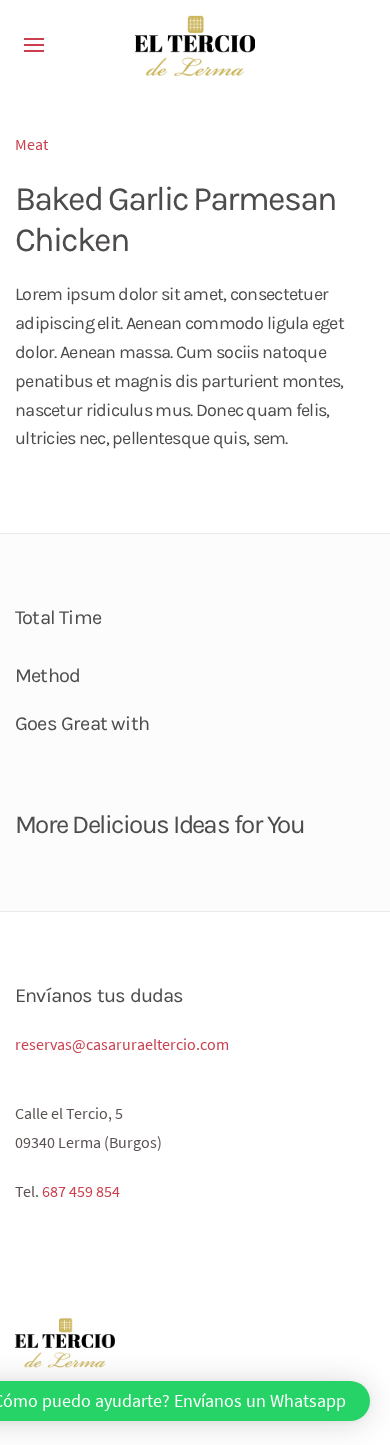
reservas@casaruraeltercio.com (122, 1044)
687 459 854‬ (81, 1191)
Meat (31, 144)
